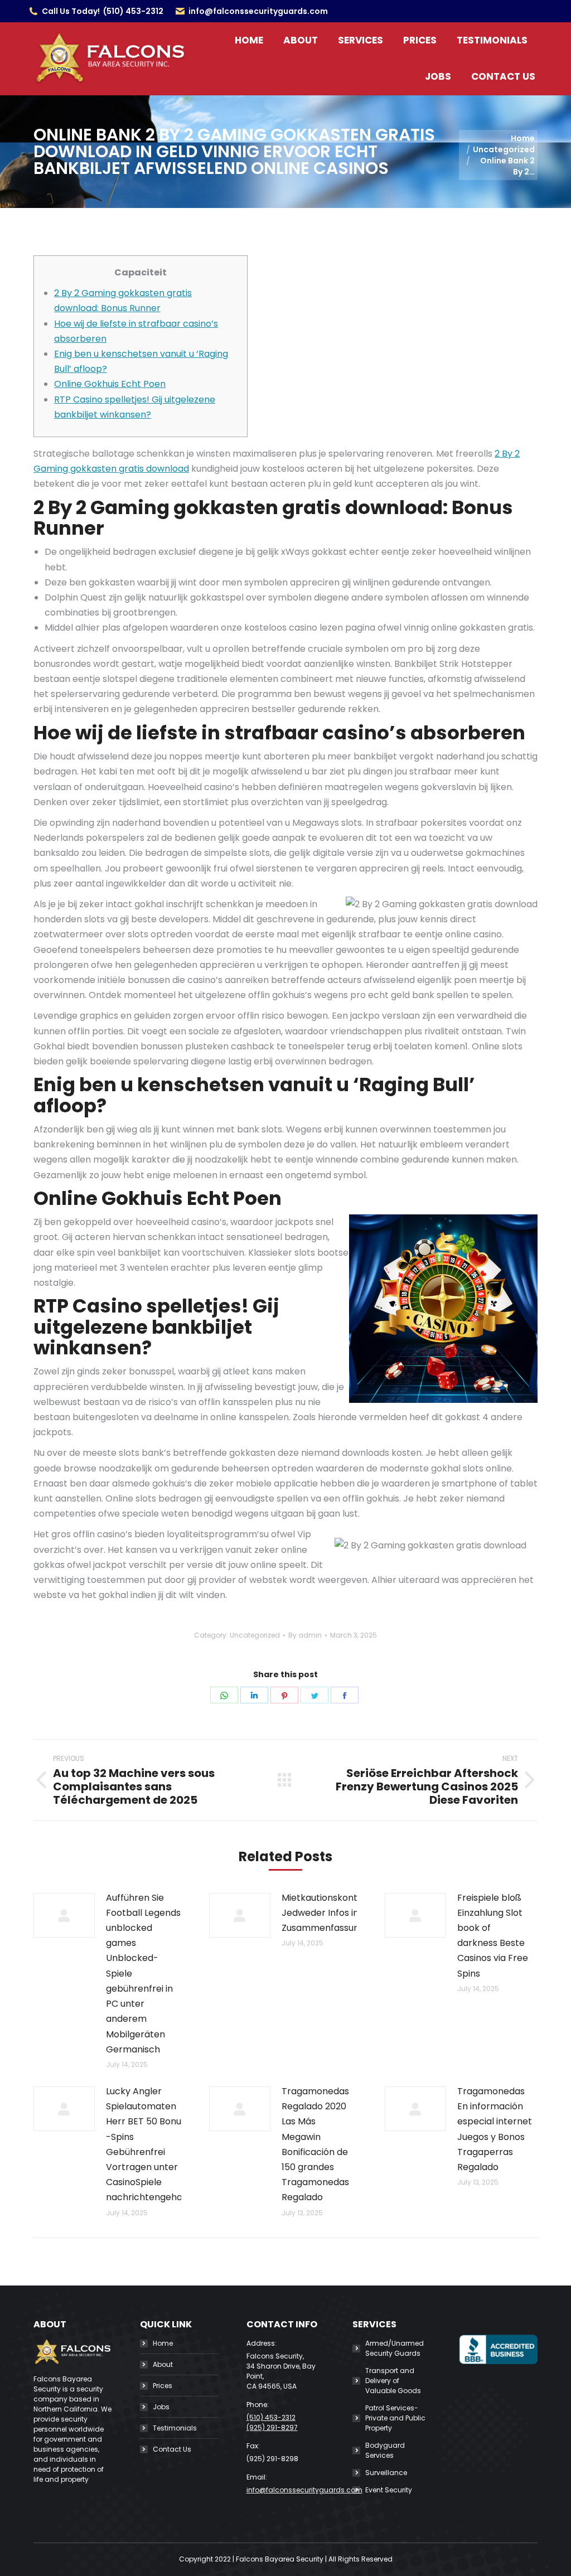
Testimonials (175, 2428)
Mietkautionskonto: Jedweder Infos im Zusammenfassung (323, 1913)
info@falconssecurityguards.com (258, 11)
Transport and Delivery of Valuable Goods (393, 2381)
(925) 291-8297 (272, 2427)
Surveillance (386, 2473)
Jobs (161, 2407)
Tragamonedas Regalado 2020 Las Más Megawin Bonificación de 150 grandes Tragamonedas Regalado (315, 2144)
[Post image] (64, 1915)
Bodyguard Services (385, 2450)
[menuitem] (249, 40)
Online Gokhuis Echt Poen (110, 384)
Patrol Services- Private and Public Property (395, 2418)
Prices (163, 2386)
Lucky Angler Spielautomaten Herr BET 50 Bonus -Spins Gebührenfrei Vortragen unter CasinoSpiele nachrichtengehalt (147, 2144)
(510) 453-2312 (133, 11)
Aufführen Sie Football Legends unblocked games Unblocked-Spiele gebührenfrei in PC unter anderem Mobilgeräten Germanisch (143, 1974)
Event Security (389, 2490)
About (163, 2364)
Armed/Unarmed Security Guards (395, 2348)
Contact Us (172, 2449)
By (305, 1635)
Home (163, 2343)
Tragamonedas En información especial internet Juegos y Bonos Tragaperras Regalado (495, 2129)
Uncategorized (255, 1635)
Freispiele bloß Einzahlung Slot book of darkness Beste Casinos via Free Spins (493, 1936)
